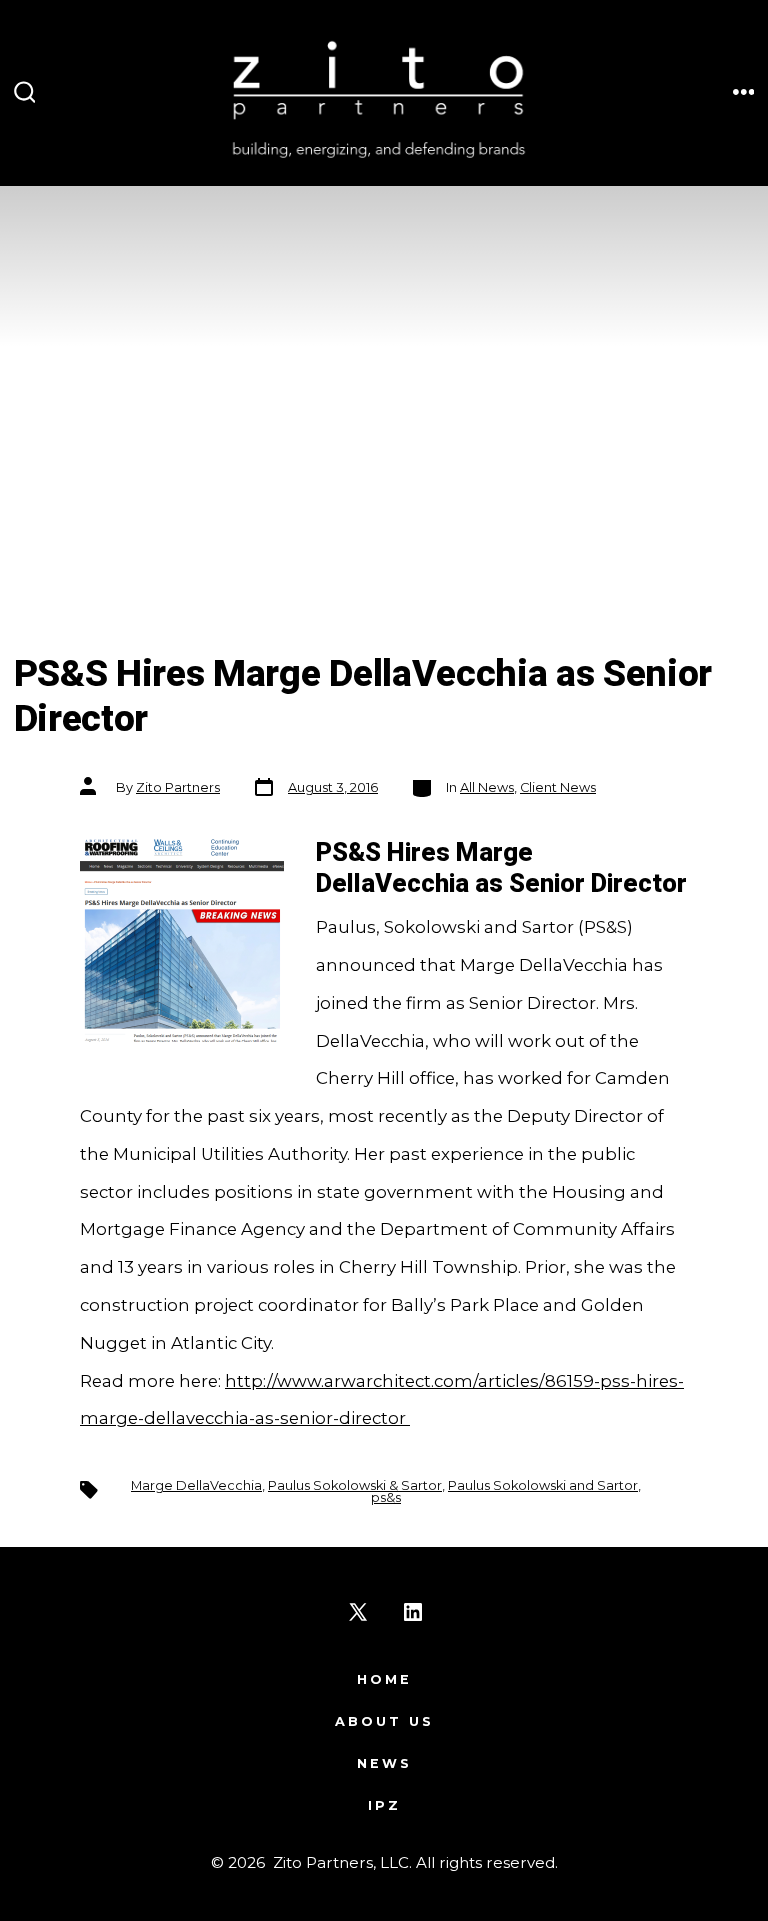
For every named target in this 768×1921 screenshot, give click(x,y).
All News (487, 787)
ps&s (386, 1497)
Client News (558, 787)
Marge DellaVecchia (196, 1485)
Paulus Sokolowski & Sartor (355, 1485)
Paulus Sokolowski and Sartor (543, 1485)
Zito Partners (178, 787)
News (384, 1763)
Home (384, 1679)
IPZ (384, 1805)
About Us (384, 1721)
